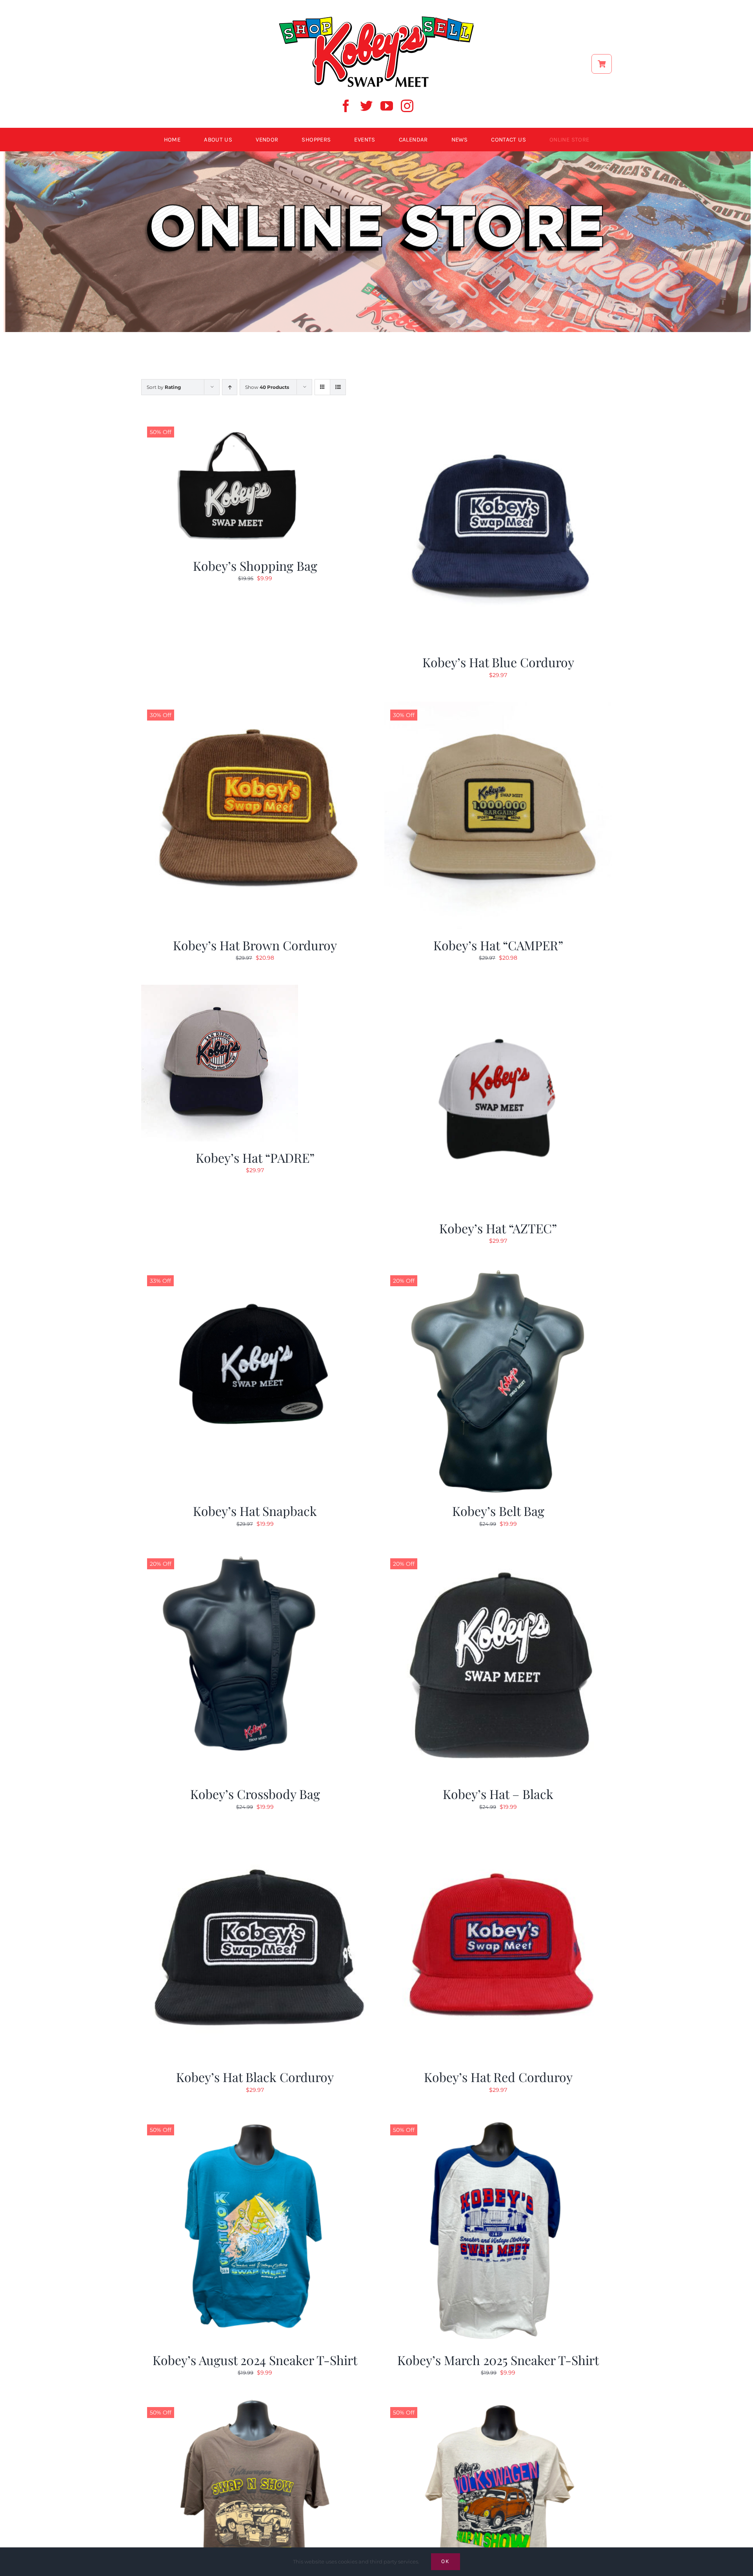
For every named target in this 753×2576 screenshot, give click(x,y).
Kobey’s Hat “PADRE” (255, 1157)
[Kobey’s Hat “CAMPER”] (498, 706)
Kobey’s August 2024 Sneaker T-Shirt (255, 2360)
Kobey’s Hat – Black (498, 1794)
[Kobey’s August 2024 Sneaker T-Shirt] (255, 2121)
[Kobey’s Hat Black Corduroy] (255, 1838)
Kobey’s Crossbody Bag (255, 1794)
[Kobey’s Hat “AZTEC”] (498, 989)
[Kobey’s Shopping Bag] (239, 423)
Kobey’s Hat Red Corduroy (498, 2077)
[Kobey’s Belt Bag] (498, 1272)
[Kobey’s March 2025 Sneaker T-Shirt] (498, 2121)
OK (446, 2561)
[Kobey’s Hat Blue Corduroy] (498, 423)
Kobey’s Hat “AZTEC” (498, 1228)
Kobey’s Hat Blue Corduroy (498, 662)
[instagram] (407, 106)
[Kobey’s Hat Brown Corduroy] (255, 706)
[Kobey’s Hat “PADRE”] (220, 989)
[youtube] (387, 106)
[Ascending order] (230, 387)
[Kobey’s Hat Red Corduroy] (498, 1838)
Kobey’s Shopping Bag (255, 565)
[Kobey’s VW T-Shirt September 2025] (498, 2404)
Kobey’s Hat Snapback (255, 1511)
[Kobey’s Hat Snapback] (255, 1272)
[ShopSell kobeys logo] (376, 18)
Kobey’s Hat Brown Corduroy (255, 945)
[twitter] (366, 106)
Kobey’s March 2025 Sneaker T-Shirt (498, 2360)
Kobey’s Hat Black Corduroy (255, 2077)
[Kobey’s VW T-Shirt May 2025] (255, 2404)
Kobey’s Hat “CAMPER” (498, 945)
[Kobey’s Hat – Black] (498, 1555)
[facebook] (346, 106)
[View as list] (338, 387)
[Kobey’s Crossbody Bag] (255, 1555)
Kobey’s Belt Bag (498, 1511)
